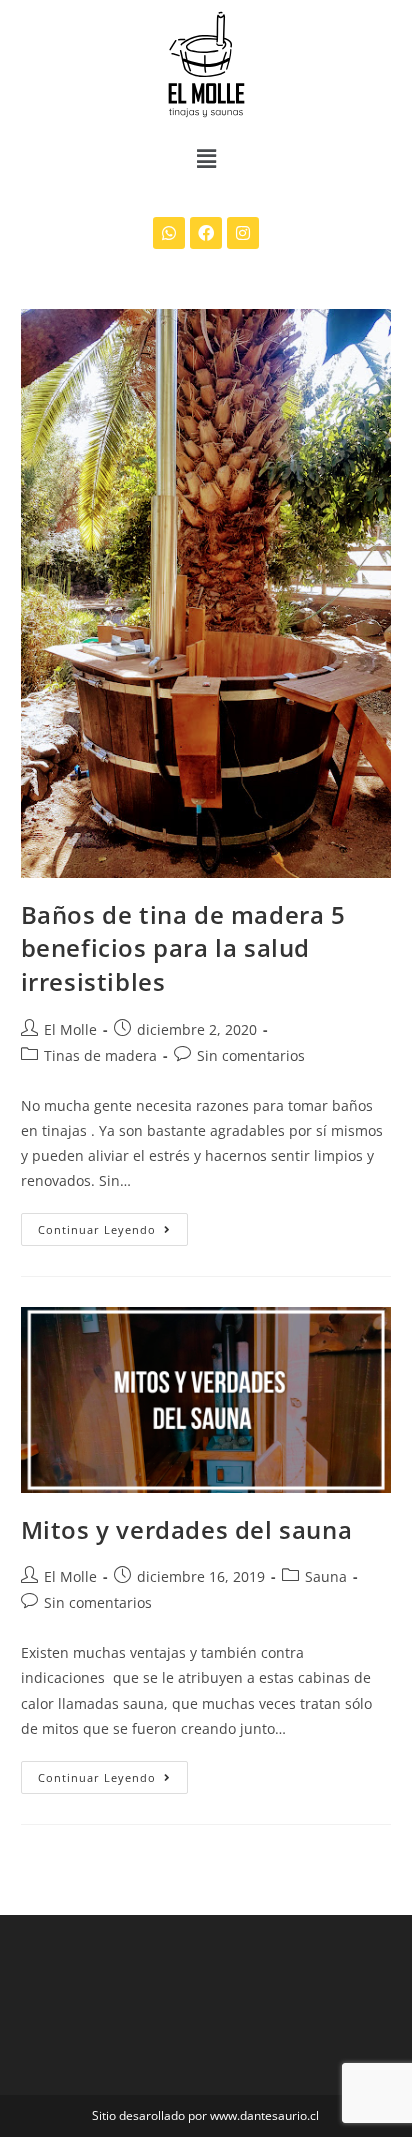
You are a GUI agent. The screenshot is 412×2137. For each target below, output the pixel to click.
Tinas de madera (100, 1055)
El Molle (70, 1029)
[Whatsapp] (169, 233)
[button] (206, 158)
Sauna (326, 1576)
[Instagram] (243, 233)
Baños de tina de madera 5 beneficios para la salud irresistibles (183, 948)
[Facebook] (206, 233)
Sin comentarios (251, 1055)
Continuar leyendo (113, 1225)
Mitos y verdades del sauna (187, 1529)
